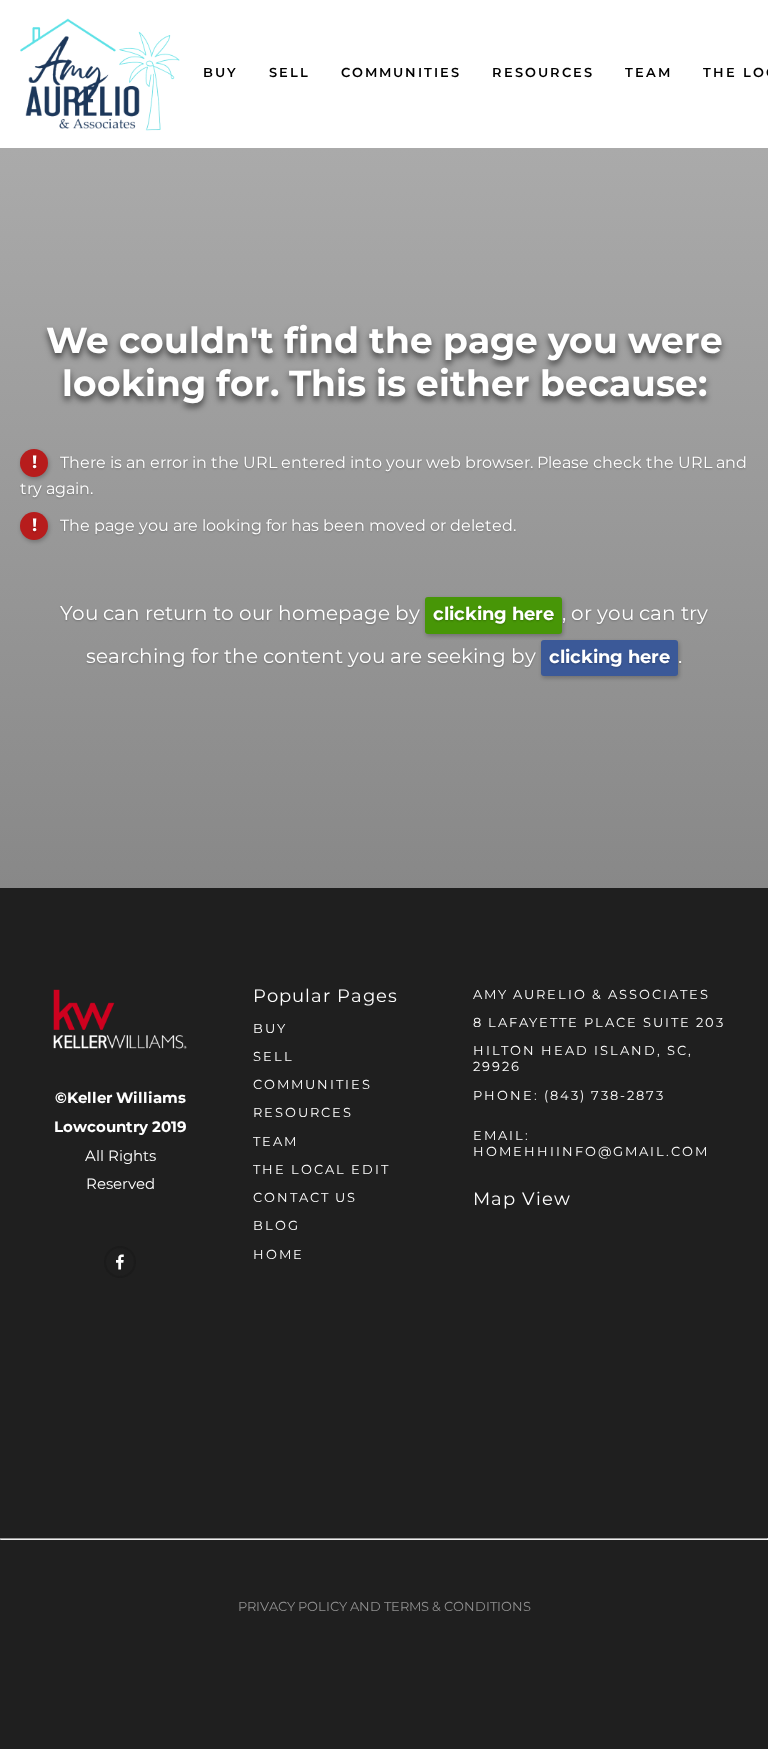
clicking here (493, 614)
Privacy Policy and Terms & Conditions (384, 1607)
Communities (401, 73)
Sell (289, 73)
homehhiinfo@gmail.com (591, 1152)
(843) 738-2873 (604, 1096)
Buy (220, 73)
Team (648, 73)
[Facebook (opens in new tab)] (120, 1262)
